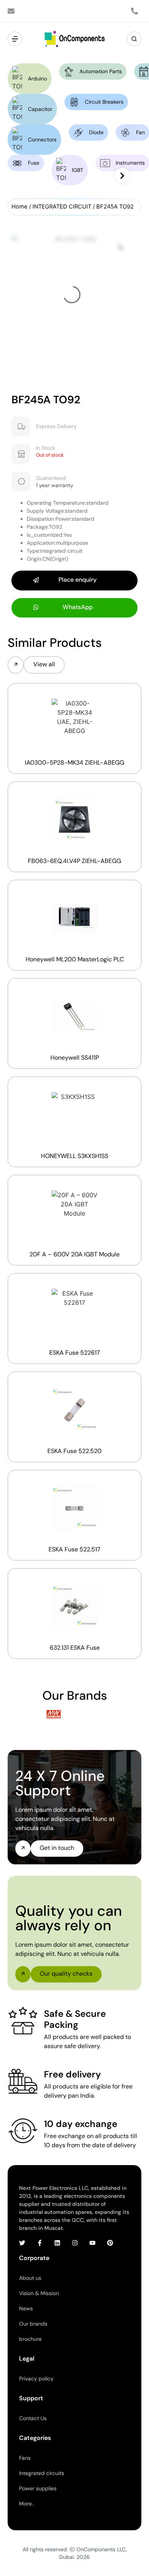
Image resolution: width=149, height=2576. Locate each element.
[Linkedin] (57, 2243)
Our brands (33, 2324)
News (26, 2308)
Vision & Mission (39, 2293)
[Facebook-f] (40, 2243)
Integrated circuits (42, 2473)
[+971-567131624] (136, 11)
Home (19, 207)
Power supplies (38, 2488)
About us (30, 2278)
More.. (27, 2504)
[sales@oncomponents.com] (13, 11)
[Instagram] (75, 2243)
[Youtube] (92, 2243)
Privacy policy (36, 2379)
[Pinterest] (110, 2243)
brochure (30, 2339)
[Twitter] (22, 2243)
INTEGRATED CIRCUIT (62, 207)
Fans (25, 2458)
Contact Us (33, 2418)
